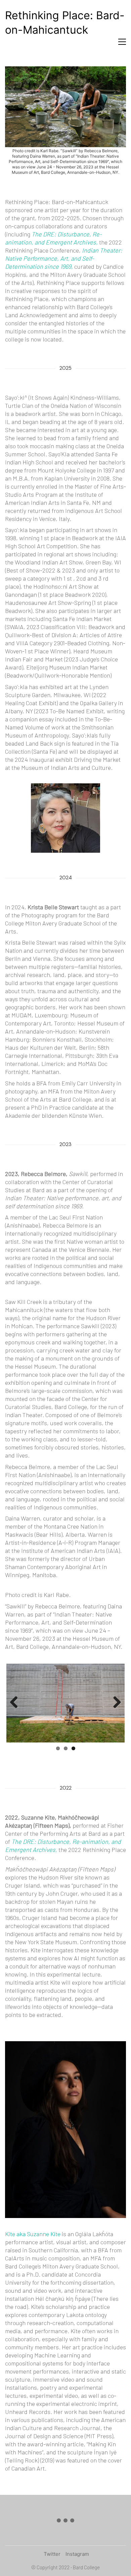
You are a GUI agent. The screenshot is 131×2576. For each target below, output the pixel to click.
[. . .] (65, 2522)
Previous (16, 1703)
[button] (122, 42)
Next (115, 1703)
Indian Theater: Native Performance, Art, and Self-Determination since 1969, (64, 258)
